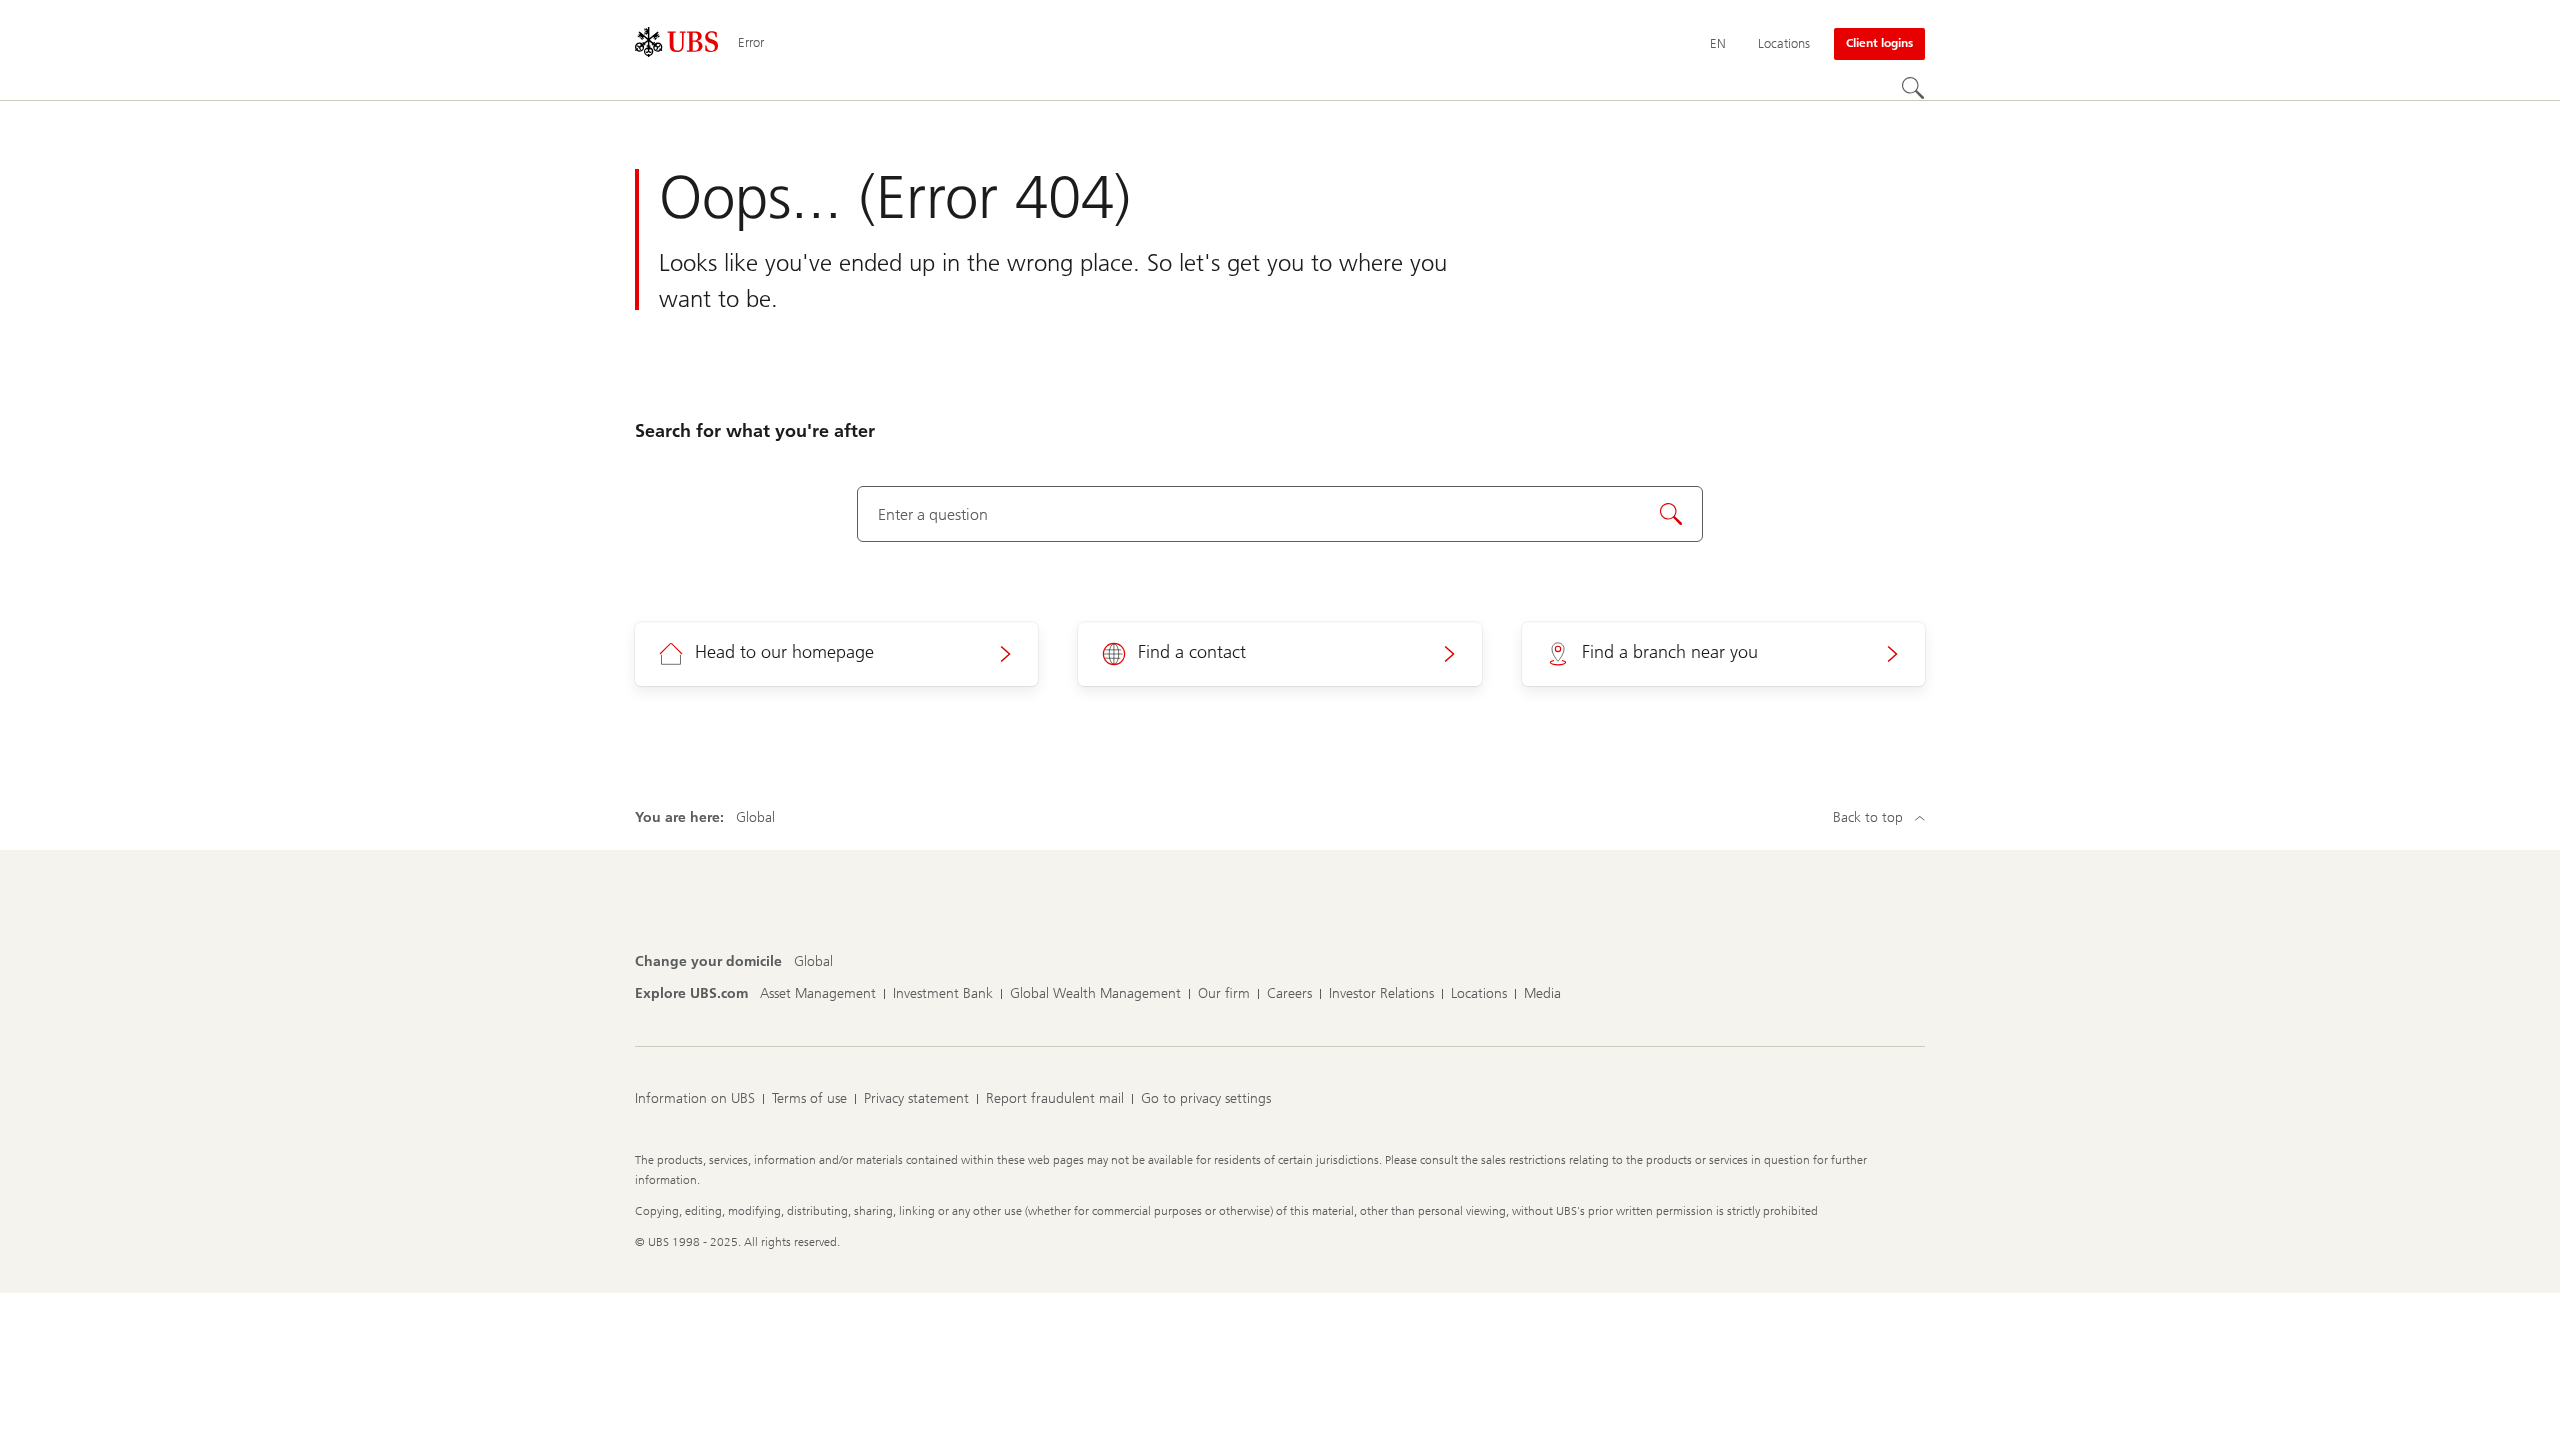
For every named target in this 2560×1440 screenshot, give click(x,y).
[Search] (1913, 88)
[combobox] (1280, 514)
